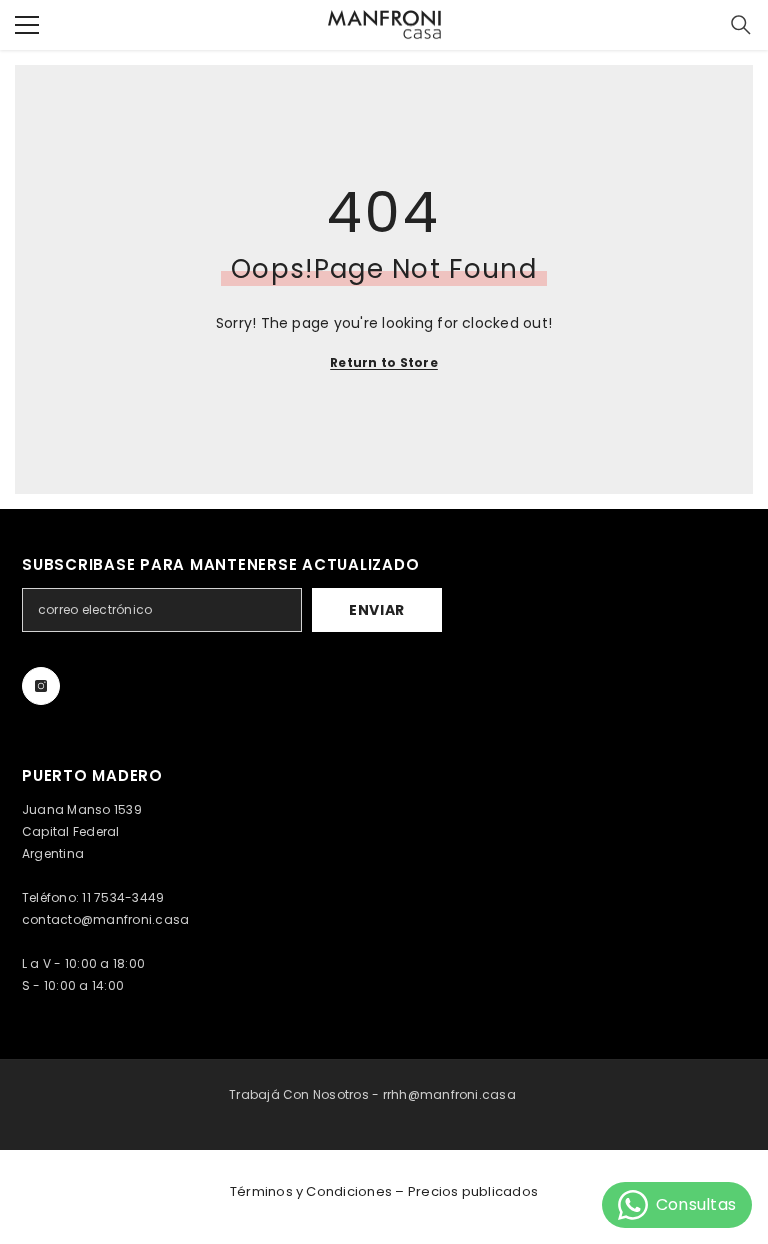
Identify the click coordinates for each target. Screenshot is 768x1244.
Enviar (377, 610)
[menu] (27, 25)
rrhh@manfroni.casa (449, 1094)
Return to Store (384, 362)
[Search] (741, 25)
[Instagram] (41, 686)
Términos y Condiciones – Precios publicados (384, 1191)
